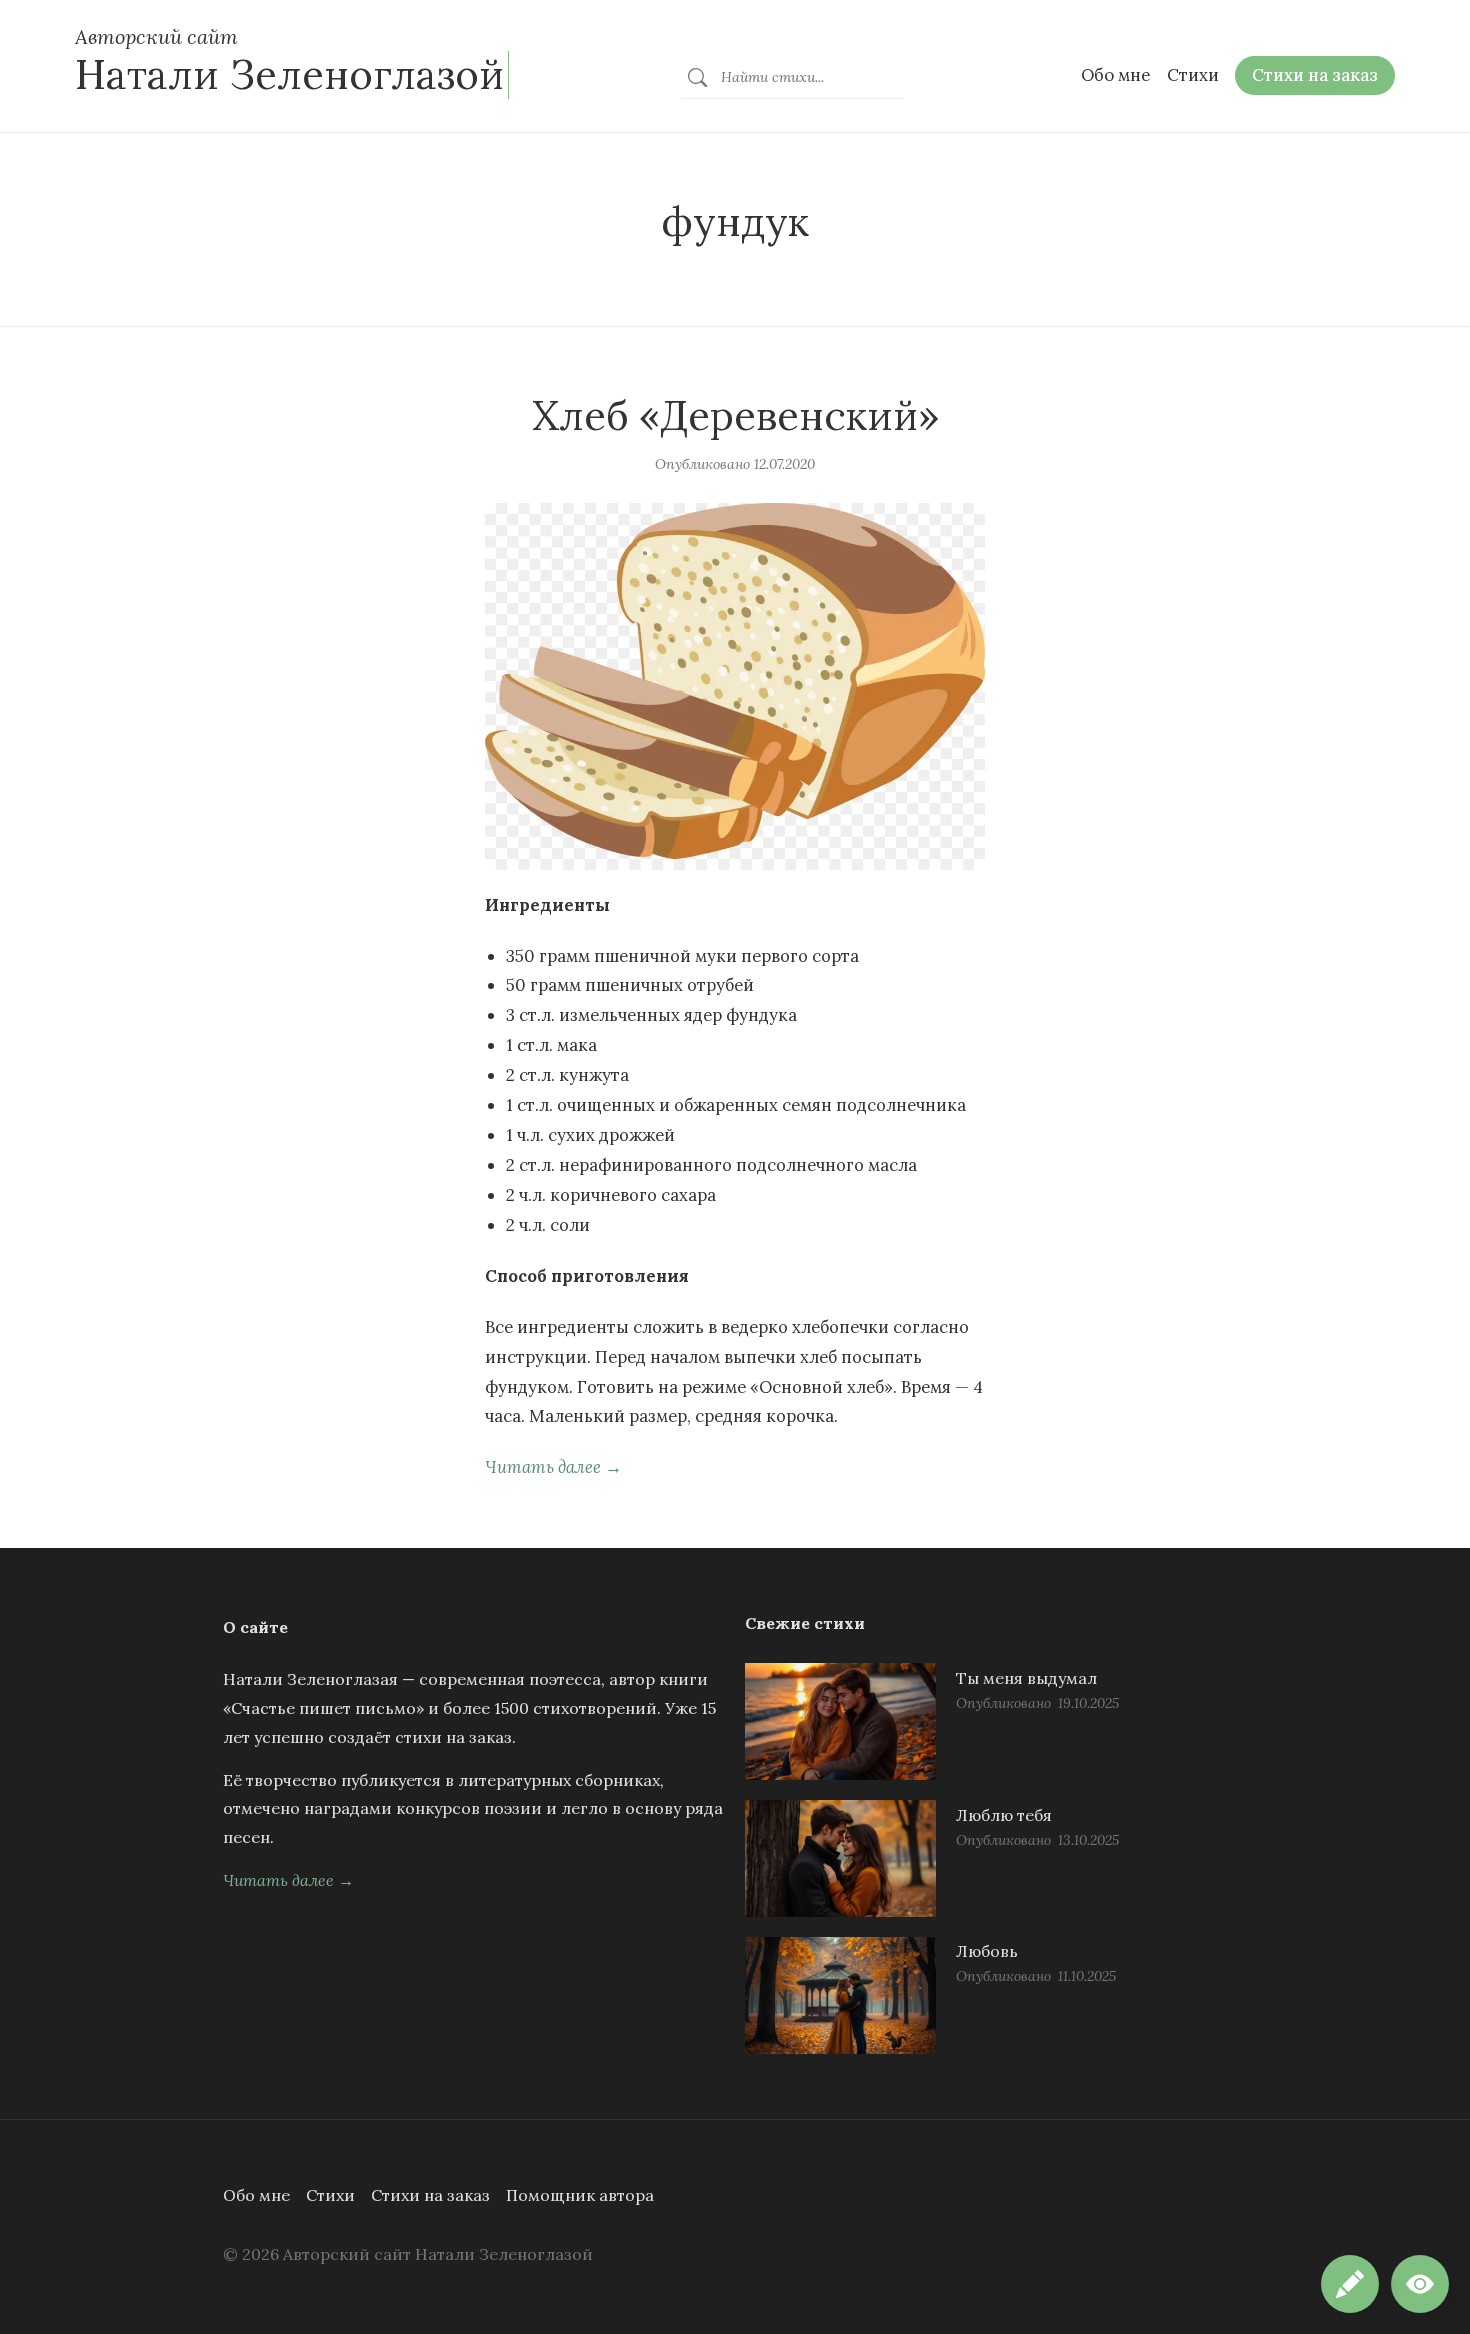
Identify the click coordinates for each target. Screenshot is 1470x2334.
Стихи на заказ (430, 2195)
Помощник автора (580, 2195)
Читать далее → (553, 1467)
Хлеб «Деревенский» (735, 415)
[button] (1420, 2284)
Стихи (330, 2195)
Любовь (987, 1951)
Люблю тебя (1004, 1815)
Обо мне (256, 2195)
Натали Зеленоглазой (289, 74)
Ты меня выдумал (1026, 1678)
